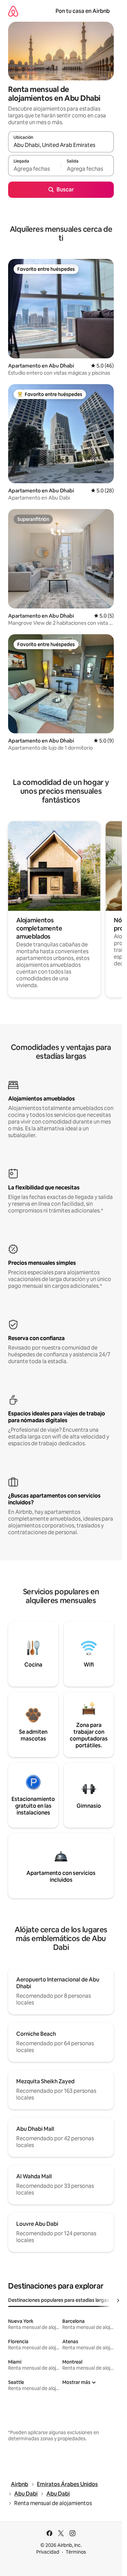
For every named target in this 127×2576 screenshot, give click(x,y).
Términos (76, 2552)
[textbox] (35, 169)
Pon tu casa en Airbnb (83, 11)
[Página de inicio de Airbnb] (13, 11)
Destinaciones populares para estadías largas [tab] (59, 2300)
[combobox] (61, 145)
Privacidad (48, 2552)
